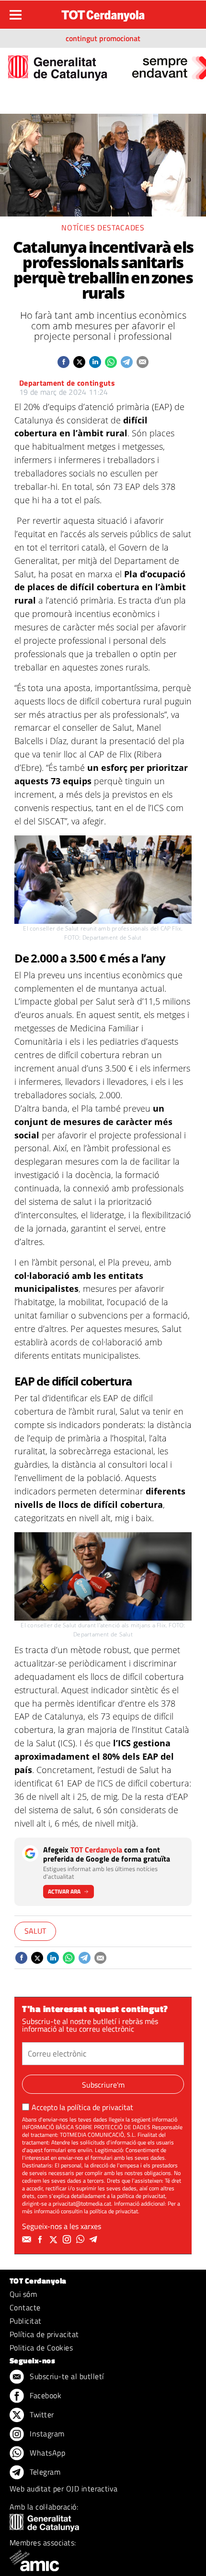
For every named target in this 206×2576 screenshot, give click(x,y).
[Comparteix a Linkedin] (95, 362)
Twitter (41, 2414)
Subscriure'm (103, 2085)
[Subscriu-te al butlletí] (28, 2240)
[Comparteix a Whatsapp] (111, 362)
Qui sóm (23, 2294)
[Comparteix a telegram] (127, 362)
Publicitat (26, 2321)
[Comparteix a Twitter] (79, 362)
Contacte (25, 2307)
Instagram (46, 2434)
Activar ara (64, 1891)
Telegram (44, 2472)
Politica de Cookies (41, 2348)
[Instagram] (68, 2240)
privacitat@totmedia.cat (82, 2203)
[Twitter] (55, 2240)
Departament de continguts (67, 383)
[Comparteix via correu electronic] (143, 362)
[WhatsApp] (81, 2240)
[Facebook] (41, 2240)
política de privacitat (100, 2107)
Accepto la (82, 2107)
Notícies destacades (103, 227)
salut (35, 1931)
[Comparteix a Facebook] (63, 362)
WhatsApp (46, 2453)
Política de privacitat (44, 2334)
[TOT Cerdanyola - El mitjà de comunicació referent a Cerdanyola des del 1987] (103, 13)
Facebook (45, 2395)
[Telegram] (95, 2240)
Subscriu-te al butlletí (66, 2376)
